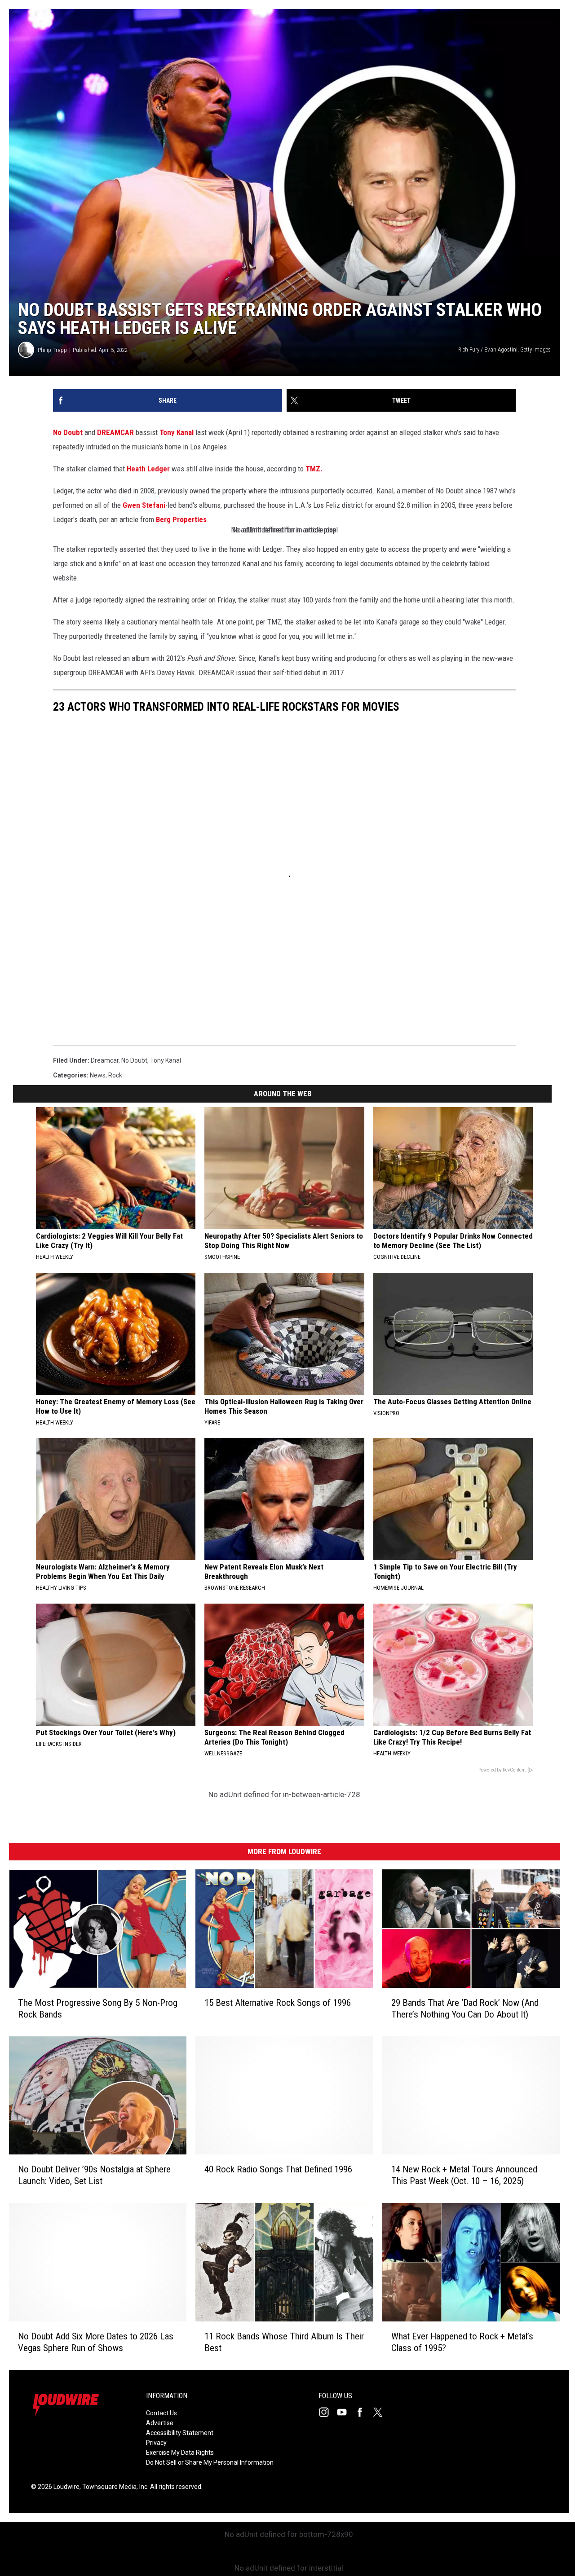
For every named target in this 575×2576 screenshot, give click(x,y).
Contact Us (161, 2413)
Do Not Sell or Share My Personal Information (210, 2462)
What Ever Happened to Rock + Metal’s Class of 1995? (462, 2342)
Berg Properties (181, 519)
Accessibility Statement (180, 2433)
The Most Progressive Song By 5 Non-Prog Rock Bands (98, 2009)
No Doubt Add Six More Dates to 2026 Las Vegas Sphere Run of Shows (96, 2342)
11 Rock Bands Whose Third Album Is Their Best (284, 2342)
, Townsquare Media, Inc (113, 2487)
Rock (115, 1075)
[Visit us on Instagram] (327, 2412)
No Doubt (68, 432)
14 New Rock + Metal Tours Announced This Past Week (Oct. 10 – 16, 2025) (464, 2175)
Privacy (156, 2443)
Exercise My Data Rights (180, 2453)
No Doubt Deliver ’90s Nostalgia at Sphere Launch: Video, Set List (94, 2175)
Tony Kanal (177, 432)
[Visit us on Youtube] (345, 2412)
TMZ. (314, 469)
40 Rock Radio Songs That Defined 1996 (278, 2169)
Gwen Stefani (144, 505)
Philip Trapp (52, 350)
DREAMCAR (115, 432)
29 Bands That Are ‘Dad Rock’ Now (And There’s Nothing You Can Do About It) (465, 2009)
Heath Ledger (148, 469)
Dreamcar (105, 1060)
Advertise (160, 2423)
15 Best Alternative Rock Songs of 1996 (278, 2003)
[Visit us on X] (381, 2412)
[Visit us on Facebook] (363, 2412)
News (98, 1075)
